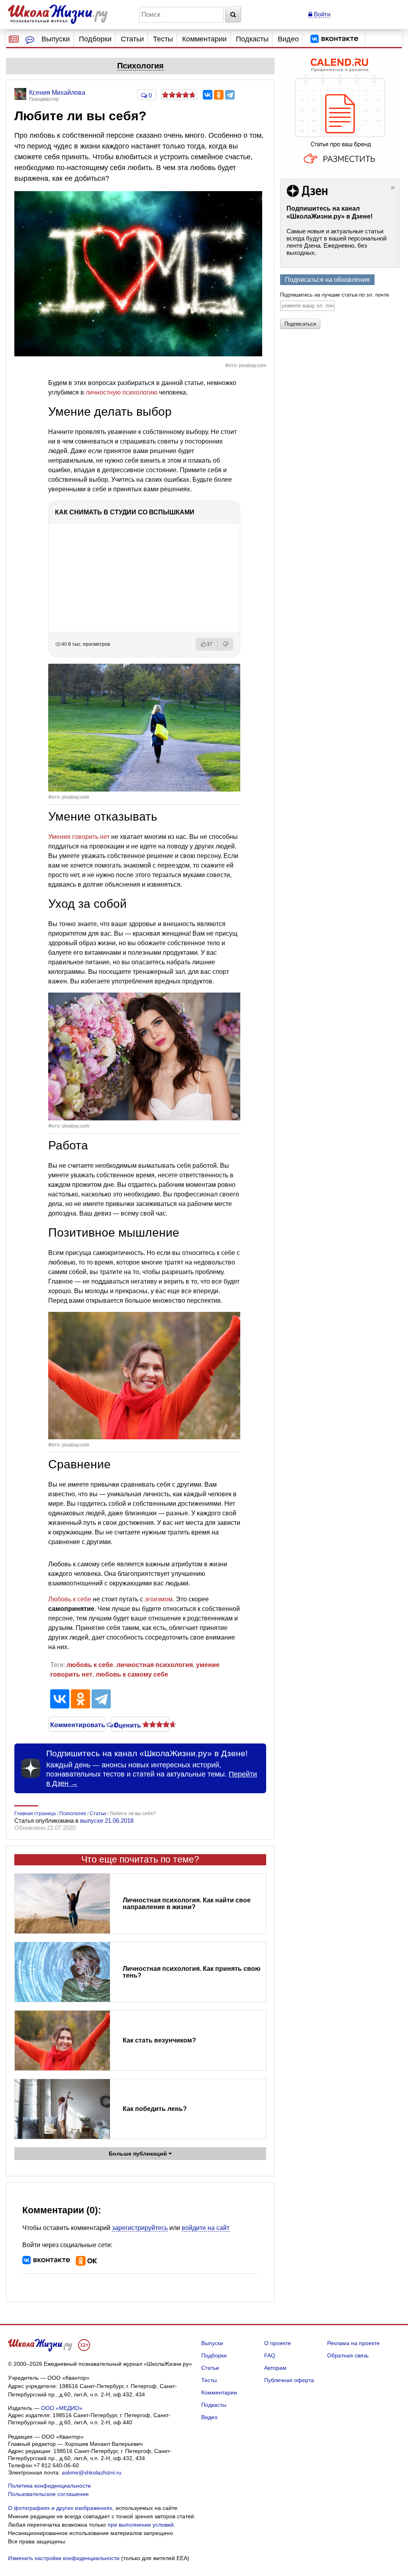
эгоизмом (159, 1599)
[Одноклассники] (219, 95)
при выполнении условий (141, 2525)
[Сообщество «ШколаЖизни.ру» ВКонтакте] (334, 39)
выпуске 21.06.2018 (107, 1821)
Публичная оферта (289, 2380)
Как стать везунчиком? (159, 2040)
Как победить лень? (155, 2109)
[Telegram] (230, 95)
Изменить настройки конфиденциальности (64, 2558)
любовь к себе (90, 1665)
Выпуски (56, 39)
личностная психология (155, 1665)
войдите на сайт (206, 2228)
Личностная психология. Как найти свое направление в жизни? (187, 1904)
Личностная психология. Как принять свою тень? (192, 1972)
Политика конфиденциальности (49, 2486)
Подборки (95, 39)
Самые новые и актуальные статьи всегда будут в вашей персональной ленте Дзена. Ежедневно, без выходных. (336, 242)
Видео (288, 39)
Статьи (132, 39)
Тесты (163, 39)
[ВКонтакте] (208, 95)
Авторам (275, 2368)
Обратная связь (348, 2355)
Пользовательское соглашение (48, 2494)
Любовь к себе (70, 1599)
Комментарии (204, 39)
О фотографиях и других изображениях (60, 2508)
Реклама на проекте (353, 2343)
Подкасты (252, 39)
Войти (321, 14)
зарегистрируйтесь (140, 2228)
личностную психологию (122, 392)
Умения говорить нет (79, 837)
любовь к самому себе (132, 1674)
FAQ (270, 2355)
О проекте (278, 2343)
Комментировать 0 (77, 1724)
